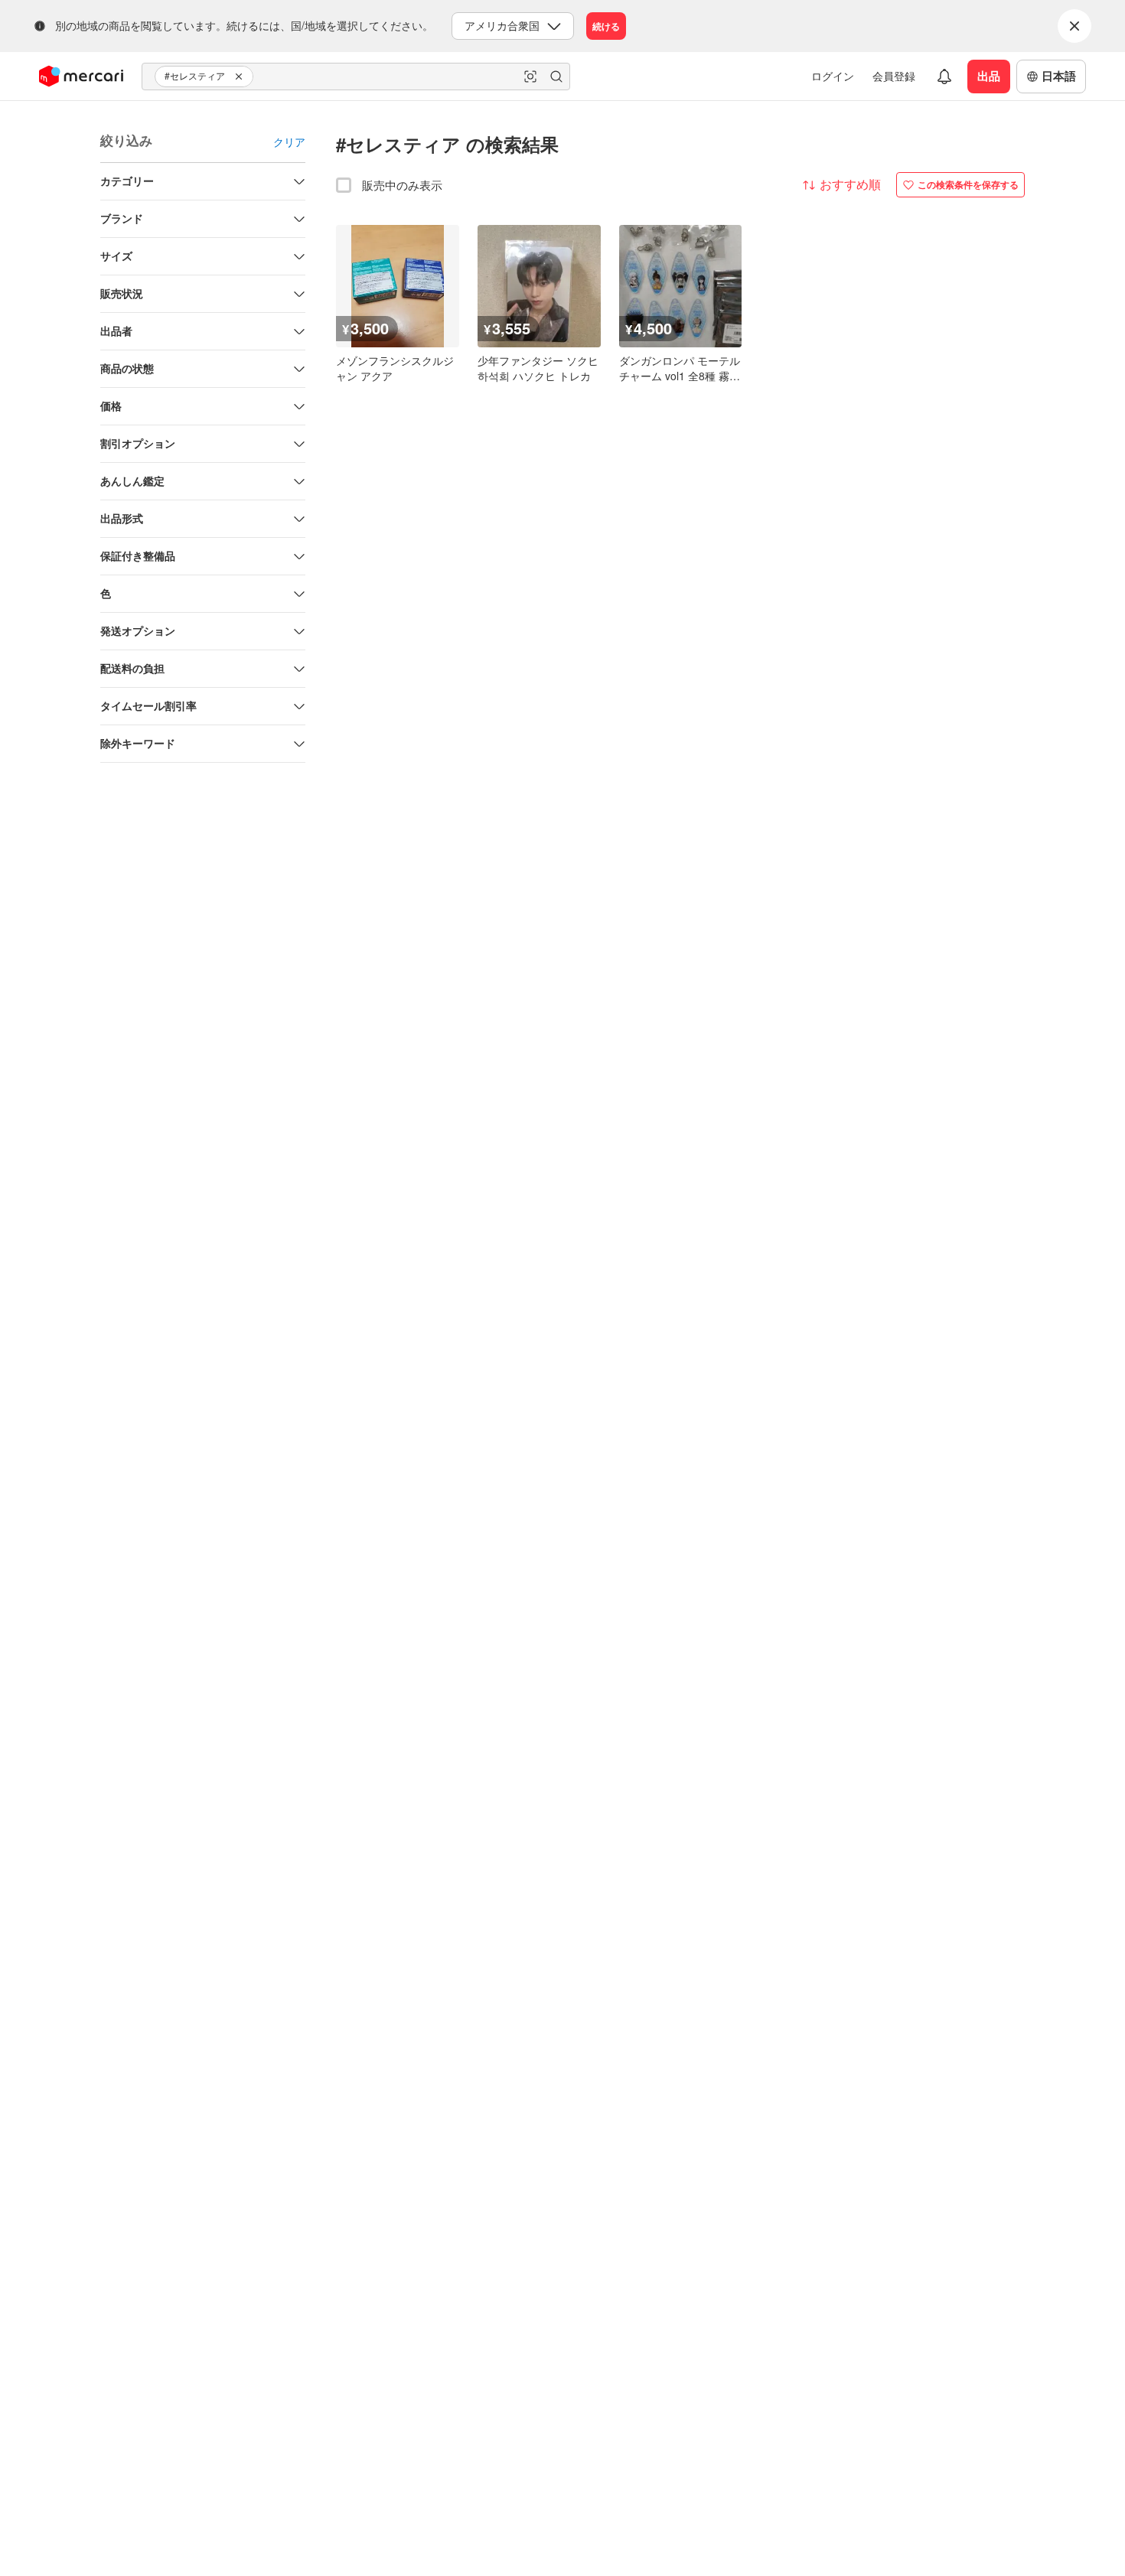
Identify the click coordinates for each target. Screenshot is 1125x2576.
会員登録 (894, 76)
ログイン (833, 76)
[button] (241, 77)
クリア (289, 142)
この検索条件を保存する (968, 184)
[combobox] (356, 77)
